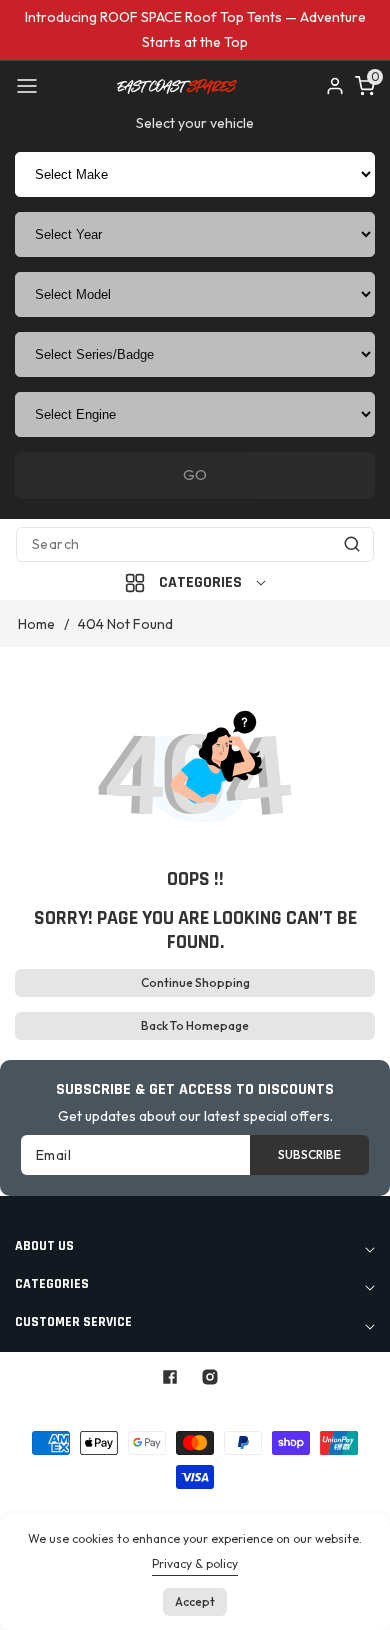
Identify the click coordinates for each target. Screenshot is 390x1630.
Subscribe (309, 1154)
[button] (27, 86)
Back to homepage (195, 1025)
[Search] (352, 544)
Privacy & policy (195, 1563)
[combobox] (195, 544)
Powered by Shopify (283, 1408)
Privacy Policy (207, 1509)
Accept (195, 1601)
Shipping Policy (313, 1509)
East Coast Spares (151, 1408)
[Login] (335, 86)
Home (36, 624)
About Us (119, 1509)
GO (195, 474)
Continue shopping (195, 982)
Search (52, 1509)
